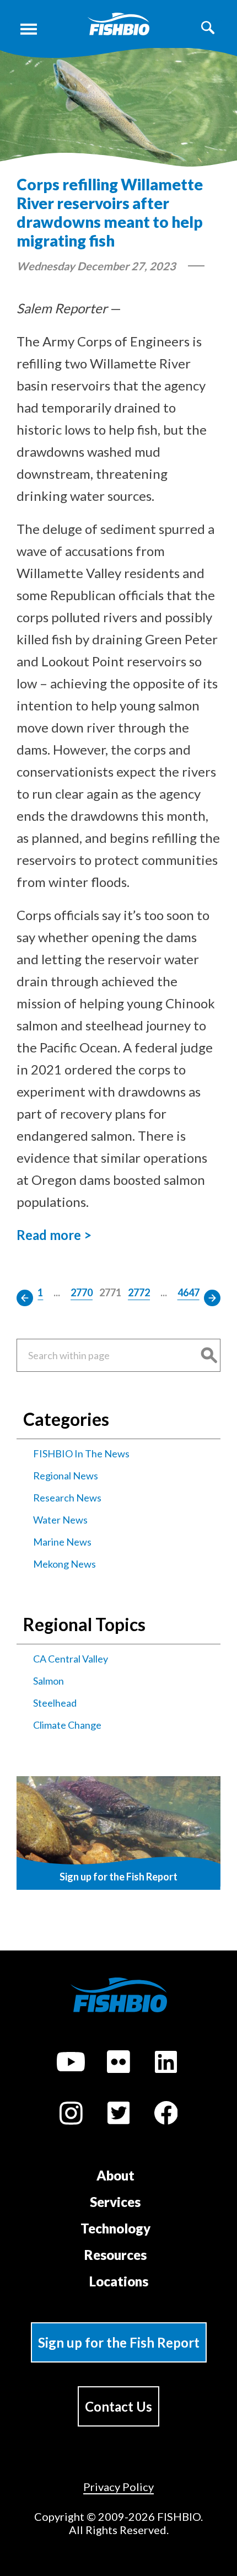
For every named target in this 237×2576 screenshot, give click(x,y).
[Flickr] (118, 2064)
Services (115, 2202)
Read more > (54, 1235)
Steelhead (55, 1703)
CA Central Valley (71, 1659)
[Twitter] (118, 2115)
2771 (110, 1292)
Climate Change (67, 1725)
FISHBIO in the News (81, 1453)
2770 (82, 1292)
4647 (188, 1292)
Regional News (66, 1476)
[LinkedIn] (166, 2064)
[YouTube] (71, 2064)
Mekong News (64, 1564)
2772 (139, 1292)
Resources (115, 2255)
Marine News (62, 1542)
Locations (119, 2281)
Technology (115, 2228)
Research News (67, 1498)
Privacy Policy (118, 2487)
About (115, 2175)
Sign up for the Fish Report (119, 2342)
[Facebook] (166, 2115)
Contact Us (118, 2406)
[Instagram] (71, 2115)
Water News (60, 1520)
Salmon (49, 1681)
